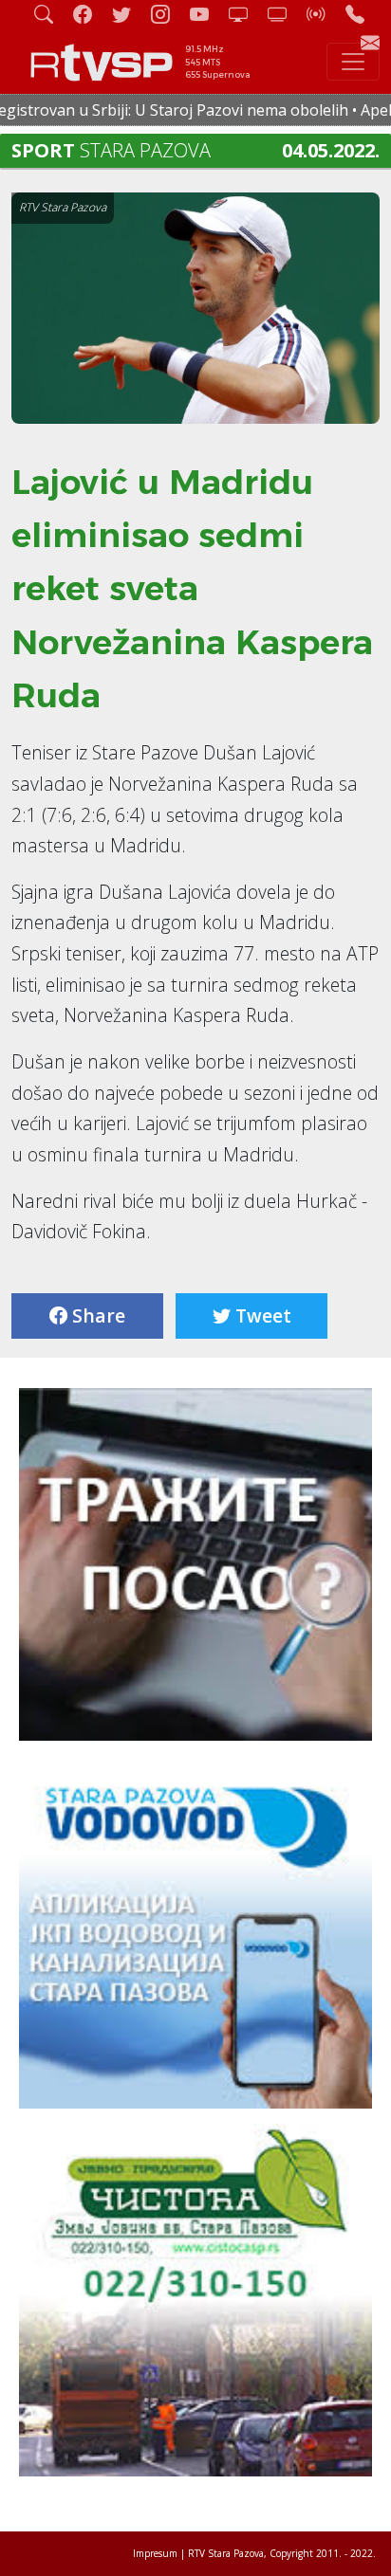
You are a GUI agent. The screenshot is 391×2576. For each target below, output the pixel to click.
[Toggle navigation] (353, 62)
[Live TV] (246, 14)
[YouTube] (207, 14)
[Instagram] (168, 14)
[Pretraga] (51, 14)
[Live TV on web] (285, 14)
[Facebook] (90, 14)
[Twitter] (129, 14)
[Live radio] (324, 14)
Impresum (155, 2553)
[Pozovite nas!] (363, 14)
